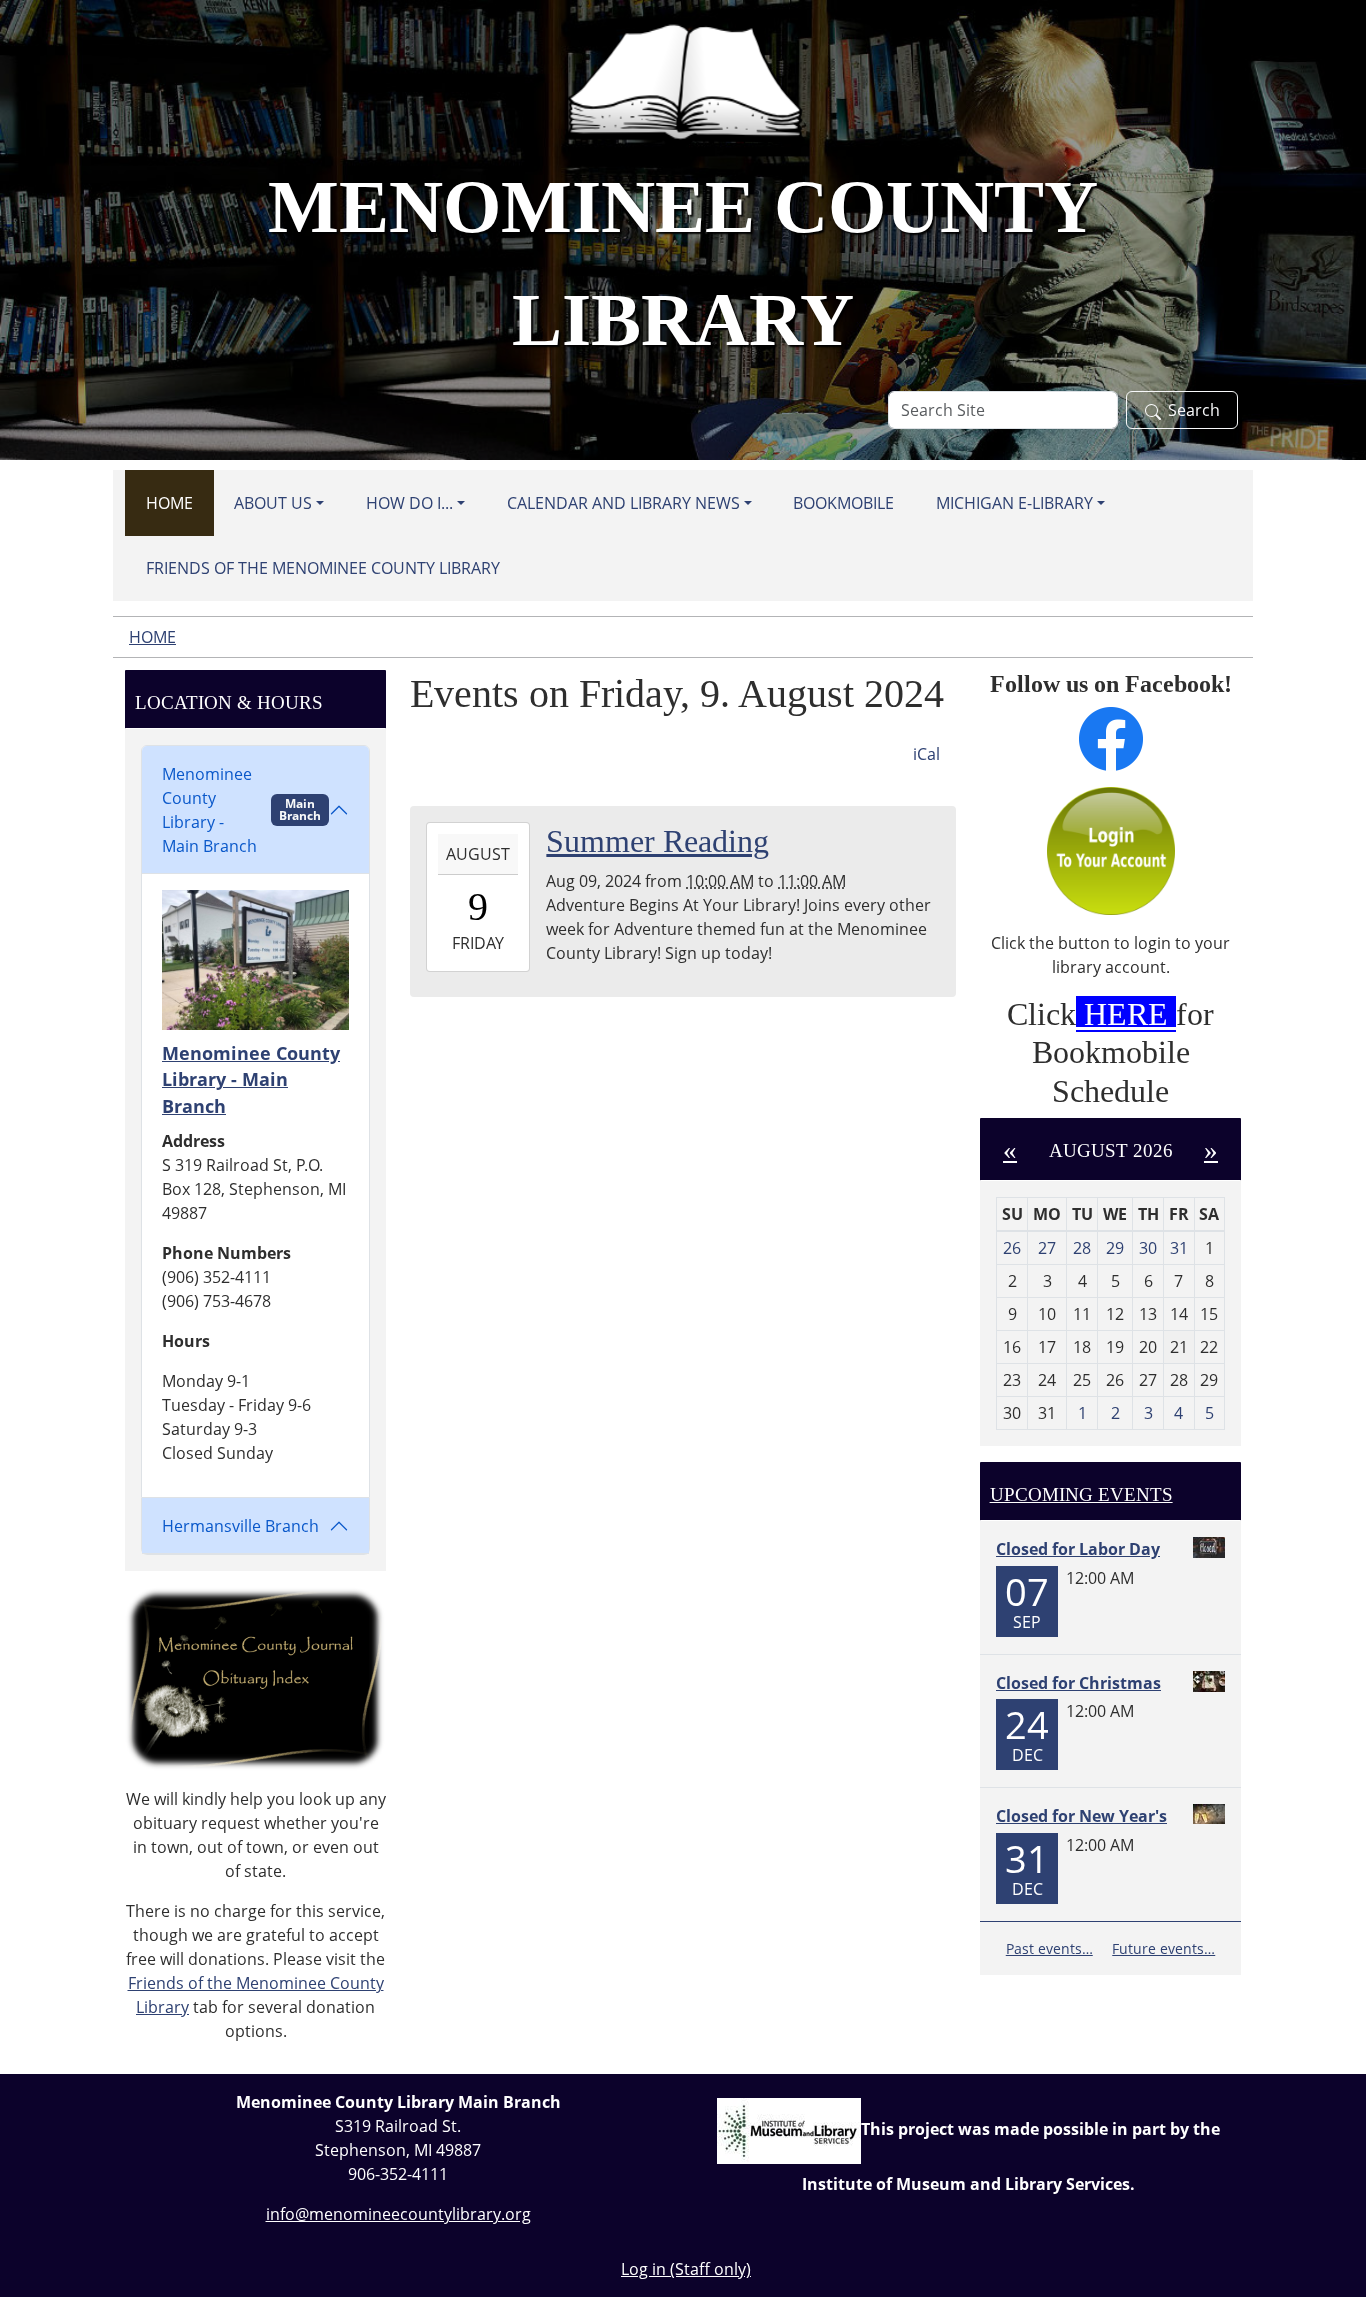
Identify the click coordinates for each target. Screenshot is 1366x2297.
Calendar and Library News (623, 503)
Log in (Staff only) (686, 2269)
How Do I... (409, 503)
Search (1194, 410)
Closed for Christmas (1078, 1683)
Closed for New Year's (1081, 1816)
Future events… (1163, 1948)
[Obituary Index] (255, 1677)
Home (169, 503)
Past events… (1049, 1948)
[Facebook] (1110, 739)
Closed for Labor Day (1078, 1549)
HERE (1126, 1014)
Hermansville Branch (240, 1526)
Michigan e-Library (1014, 503)
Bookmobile (843, 503)
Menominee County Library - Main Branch (241, 810)
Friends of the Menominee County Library (323, 568)
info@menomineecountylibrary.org (398, 2214)
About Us (273, 503)
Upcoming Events (1081, 1494)
